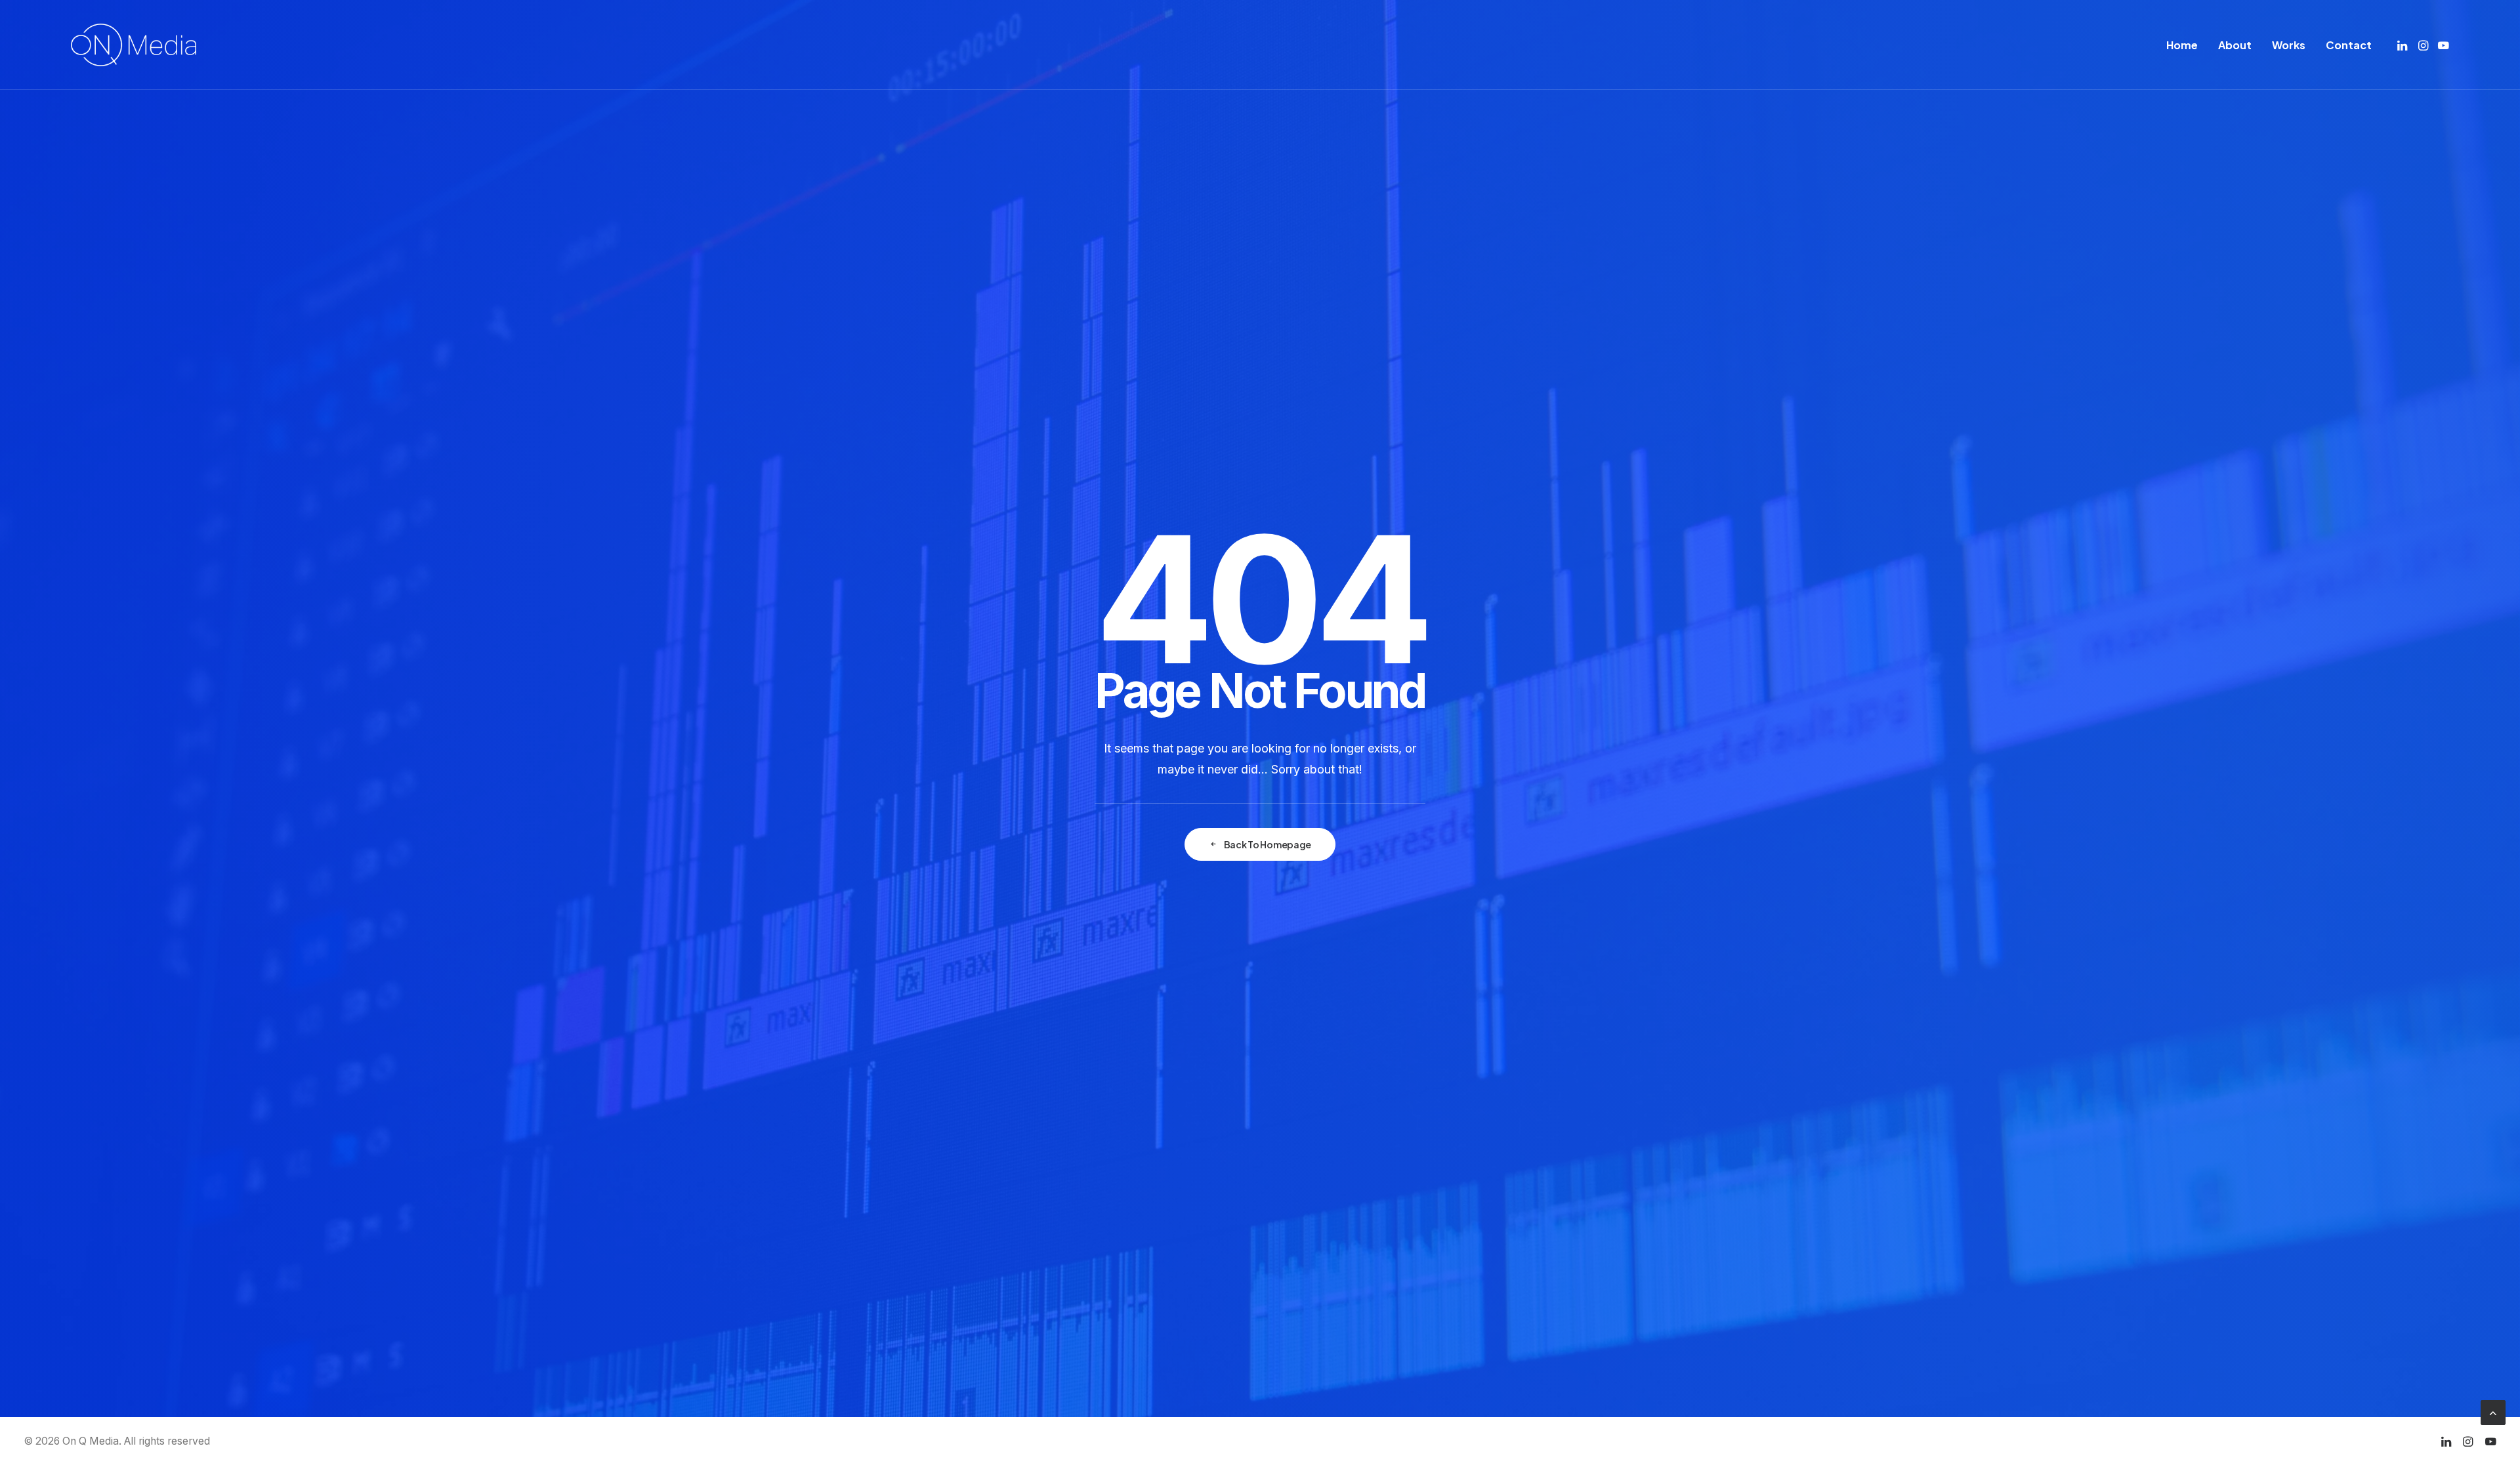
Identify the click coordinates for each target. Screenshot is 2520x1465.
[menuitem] (2182, 45)
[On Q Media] (134, 45)
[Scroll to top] (2493, 1412)
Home (2182, 45)
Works (2289, 45)
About (2235, 45)
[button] (2404, 45)
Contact (2349, 45)
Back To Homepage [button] (1268, 844)
